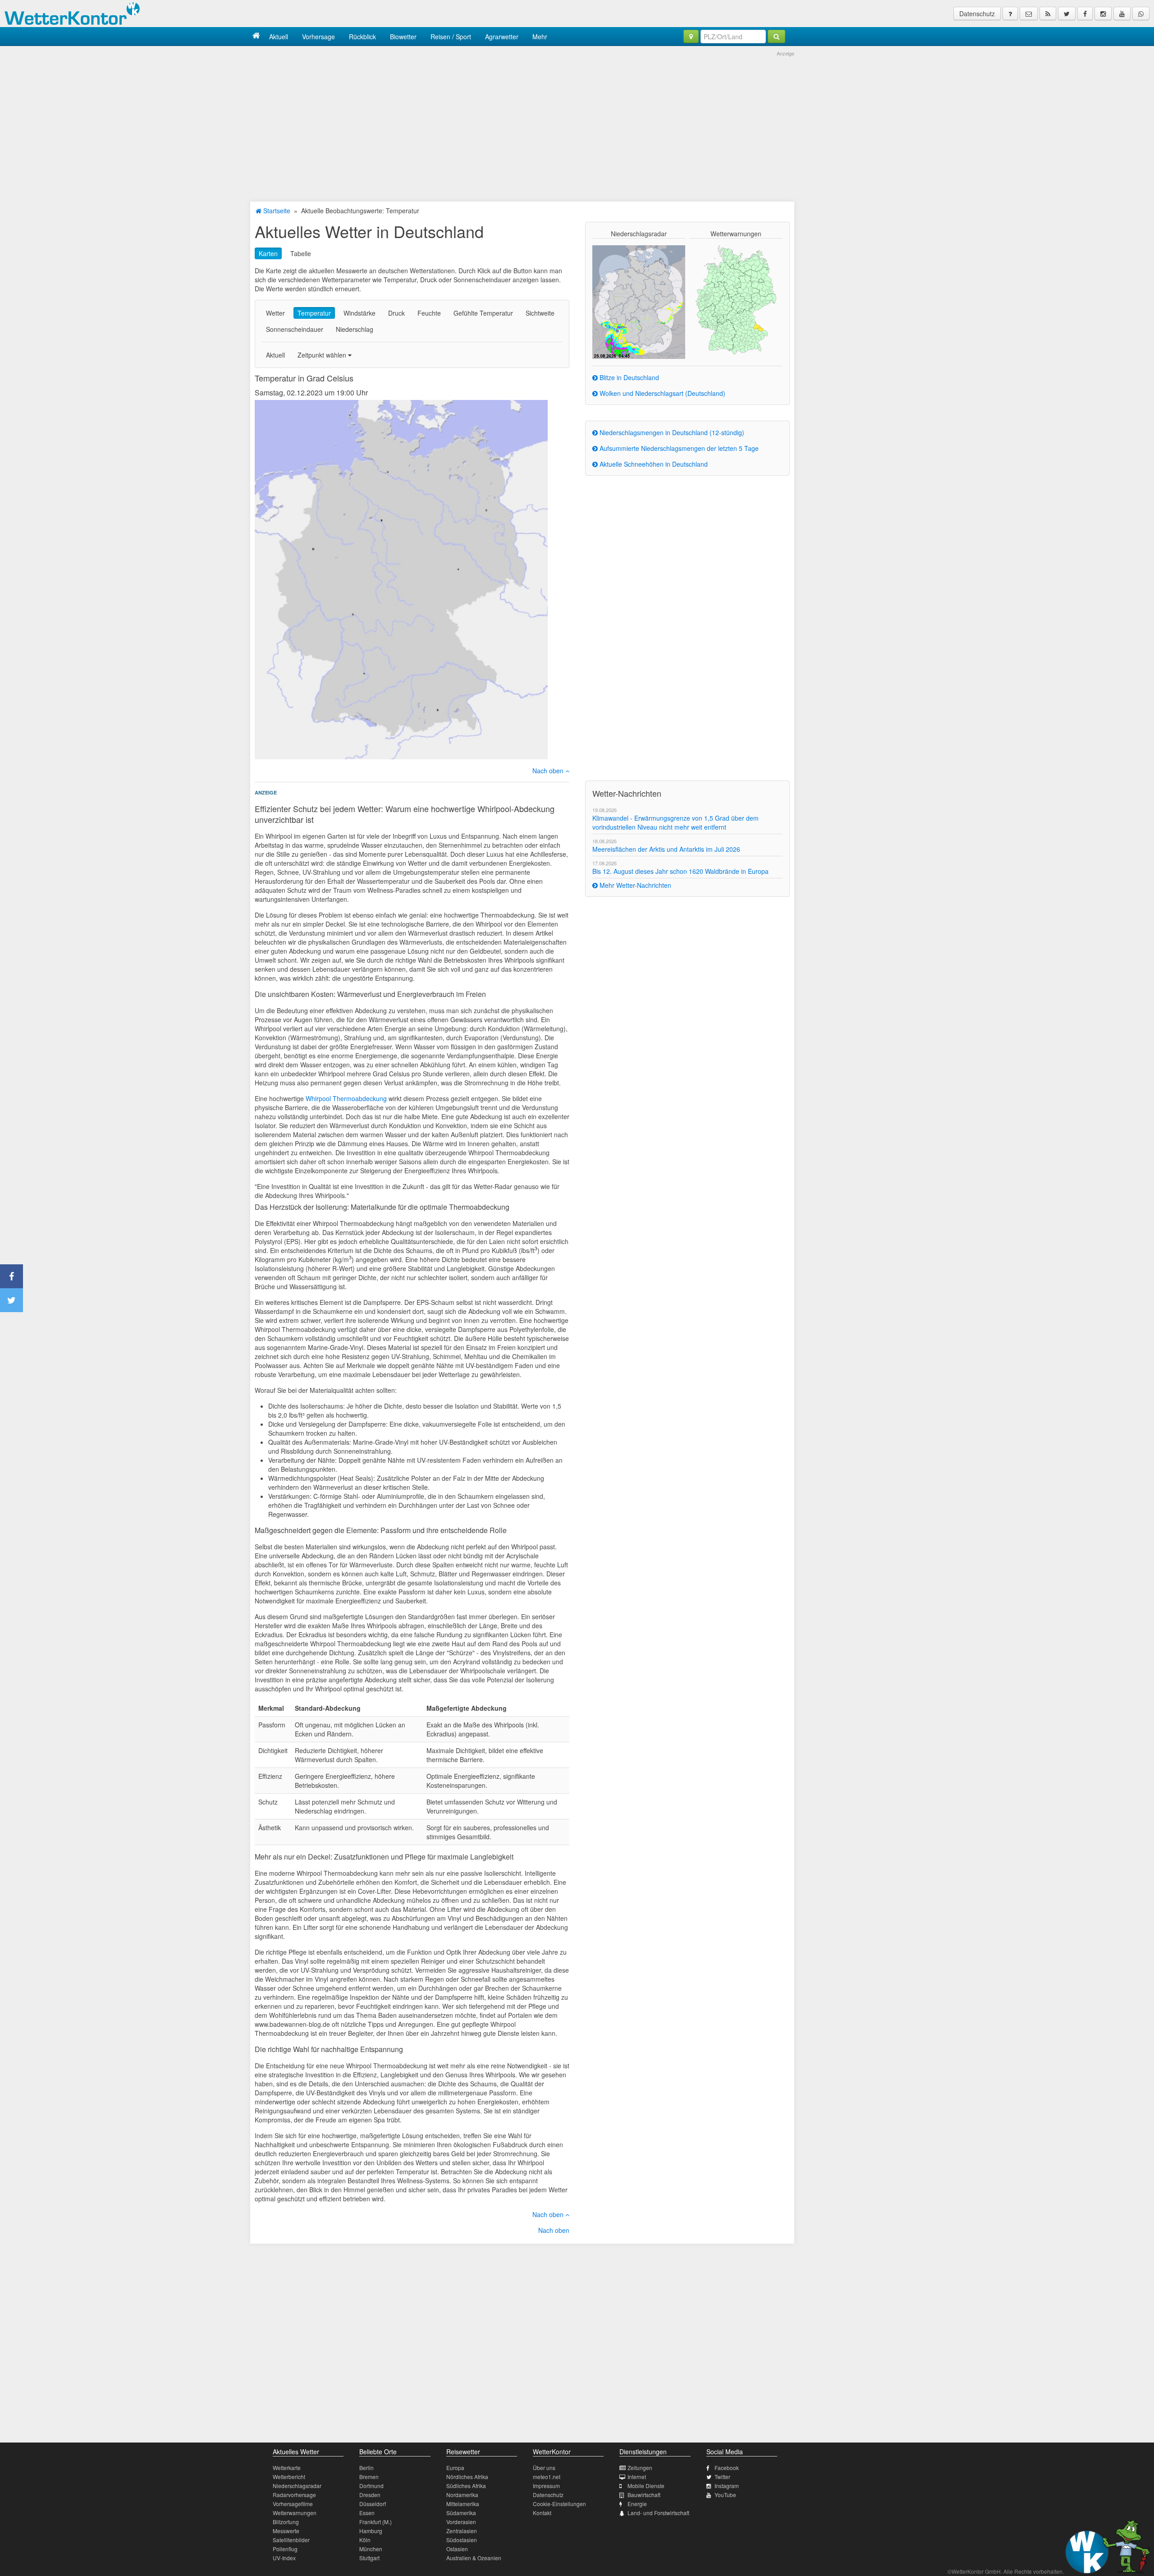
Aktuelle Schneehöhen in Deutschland (653, 464)
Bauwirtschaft (644, 2495)
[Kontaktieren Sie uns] (1029, 14)
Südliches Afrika (466, 2486)
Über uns (544, 2468)
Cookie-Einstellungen (559, 2504)
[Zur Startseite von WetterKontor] (256, 36)
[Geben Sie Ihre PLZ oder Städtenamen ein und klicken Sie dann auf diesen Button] (776, 37)
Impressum (546, 2486)
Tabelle (301, 253)
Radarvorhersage (294, 2495)
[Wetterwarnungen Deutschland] (736, 299)
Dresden (370, 2495)
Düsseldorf (373, 2504)
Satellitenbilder (291, 2540)
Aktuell (279, 37)
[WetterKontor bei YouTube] (1122, 14)
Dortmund (371, 2486)
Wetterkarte (287, 2468)
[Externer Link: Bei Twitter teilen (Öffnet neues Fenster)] (11, 1300)
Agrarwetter (502, 37)
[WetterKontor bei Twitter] (1067, 14)
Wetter (275, 313)
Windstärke (359, 313)
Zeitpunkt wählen (323, 355)
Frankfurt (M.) (376, 2522)
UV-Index (284, 2558)
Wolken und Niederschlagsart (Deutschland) (662, 393)
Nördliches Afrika (467, 2477)
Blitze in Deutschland (628, 377)
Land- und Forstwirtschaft (658, 2513)
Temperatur (314, 313)
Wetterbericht (289, 2477)
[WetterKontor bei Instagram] (1103, 14)
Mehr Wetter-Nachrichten (634, 885)
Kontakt (542, 2513)
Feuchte (429, 313)
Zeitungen (640, 2468)
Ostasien (457, 2549)
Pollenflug (285, 2549)
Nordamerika (462, 2495)
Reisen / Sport (451, 37)
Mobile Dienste (646, 2486)
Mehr (540, 37)
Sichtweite (540, 313)
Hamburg (371, 2531)
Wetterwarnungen (295, 2513)
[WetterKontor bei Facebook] (1085, 14)
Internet (637, 2477)
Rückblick (362, 37)
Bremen (369, 2477)
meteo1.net (547, 2477)
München (371, 2549)
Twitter (722, 2477)
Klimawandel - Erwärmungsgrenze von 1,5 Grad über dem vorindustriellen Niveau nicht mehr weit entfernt (675, 822)
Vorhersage (318, 37)
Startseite (276, 211)
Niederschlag (355, 329)
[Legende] (1010, 14)
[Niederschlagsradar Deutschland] (639, 301)
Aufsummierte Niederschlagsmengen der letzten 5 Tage (678, 448)
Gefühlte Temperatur (483, 313)
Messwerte (286, 2531)
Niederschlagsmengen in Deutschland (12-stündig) (671, 432)
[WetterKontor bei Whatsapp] (1141, 14)
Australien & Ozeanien (474, 2558)
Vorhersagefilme (293, 2504)
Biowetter (403, 37)
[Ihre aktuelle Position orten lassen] (691, 37)
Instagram (727, 2486)
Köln (365, 2540)
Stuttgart (369, 2558)
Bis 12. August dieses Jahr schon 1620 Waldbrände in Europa (680, 871)
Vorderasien (461, 2522)
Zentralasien (462, 2531)
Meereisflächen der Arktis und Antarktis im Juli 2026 (666, 849)
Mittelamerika (463, 2504)
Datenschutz (977, 14)
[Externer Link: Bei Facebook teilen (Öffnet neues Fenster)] (11, 1276)
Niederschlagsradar (297, 2486)
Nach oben (549, 771)
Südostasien (462, 2540)
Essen (367, 2513)
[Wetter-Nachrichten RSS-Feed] (1048, 14)
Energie (637, 2504)
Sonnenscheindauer (295, 329)
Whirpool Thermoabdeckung (346, 1098)
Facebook (727, 2468)
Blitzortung (286, 2522)
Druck (396, 313)
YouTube (725, 2495)
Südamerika (461, 2513)
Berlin (366, 2468)
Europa (455, 2468)
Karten (268, 253)
